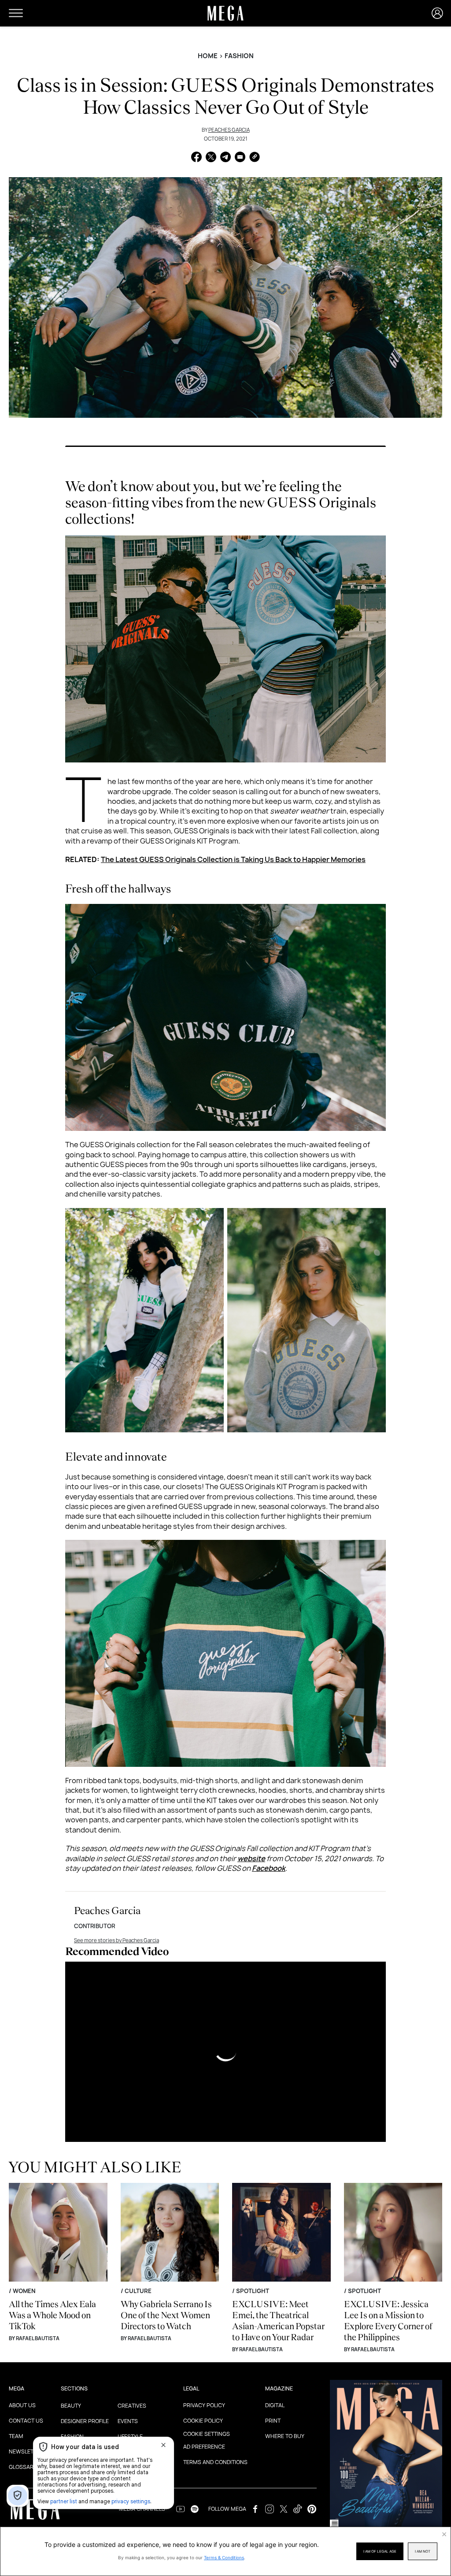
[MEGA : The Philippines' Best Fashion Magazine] (35, 2509)
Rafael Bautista (38, 2338)
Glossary (23, 2467)
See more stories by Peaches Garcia (116, 1940)
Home (208, 56)
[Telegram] (225, 158)
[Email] (240, 158)
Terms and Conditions (215, 2462)
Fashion (239, 56)
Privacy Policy (204, 2405)
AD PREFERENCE (204, 2447)
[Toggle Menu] (16, 13)
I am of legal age (380, 2551)
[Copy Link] (255, 158)
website (251, 1859)
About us (22, 2405)
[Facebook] (196, 158)
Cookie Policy (203, 2421)
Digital (275, 2405)
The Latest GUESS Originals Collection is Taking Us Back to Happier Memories (233, 859)
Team (16, 2436)
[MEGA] (225, 13)
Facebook (269, 1868)
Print (273, 2421)
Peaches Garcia (229, 130)
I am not (423, 2551)
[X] (211, 158)
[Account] (437, 13)
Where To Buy (285, 2436)
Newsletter (26, 2451)
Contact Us (26, 2421)
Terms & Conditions (224, 2557)
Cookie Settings (207, 2434)
